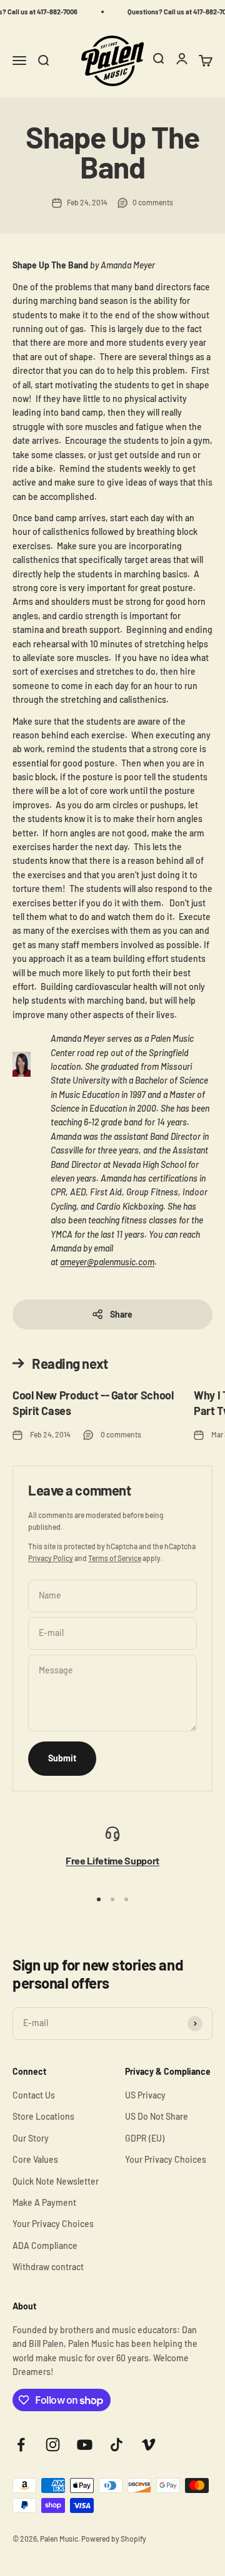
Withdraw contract (48, 2267)
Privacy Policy (51, 1558)
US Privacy (145, 2095)
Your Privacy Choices (53, 2224)
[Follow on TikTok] (117, 2445)
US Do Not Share (157, 2116)
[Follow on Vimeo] (148, 2445)
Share (121, 1314)
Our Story (31, 2138)
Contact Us (34, 2095)
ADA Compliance (45, 2245)
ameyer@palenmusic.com (107, 1262)
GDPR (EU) (145, 2138)
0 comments (153, 202)
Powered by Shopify (114, 2539)
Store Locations (43, 2116)
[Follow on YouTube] (85, 2445)
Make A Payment (44, 2202)
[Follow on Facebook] (21, 2445)
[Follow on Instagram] (53, 2445)
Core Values (35, 2159)
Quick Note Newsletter (56, 2181)
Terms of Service (115, 1558)
